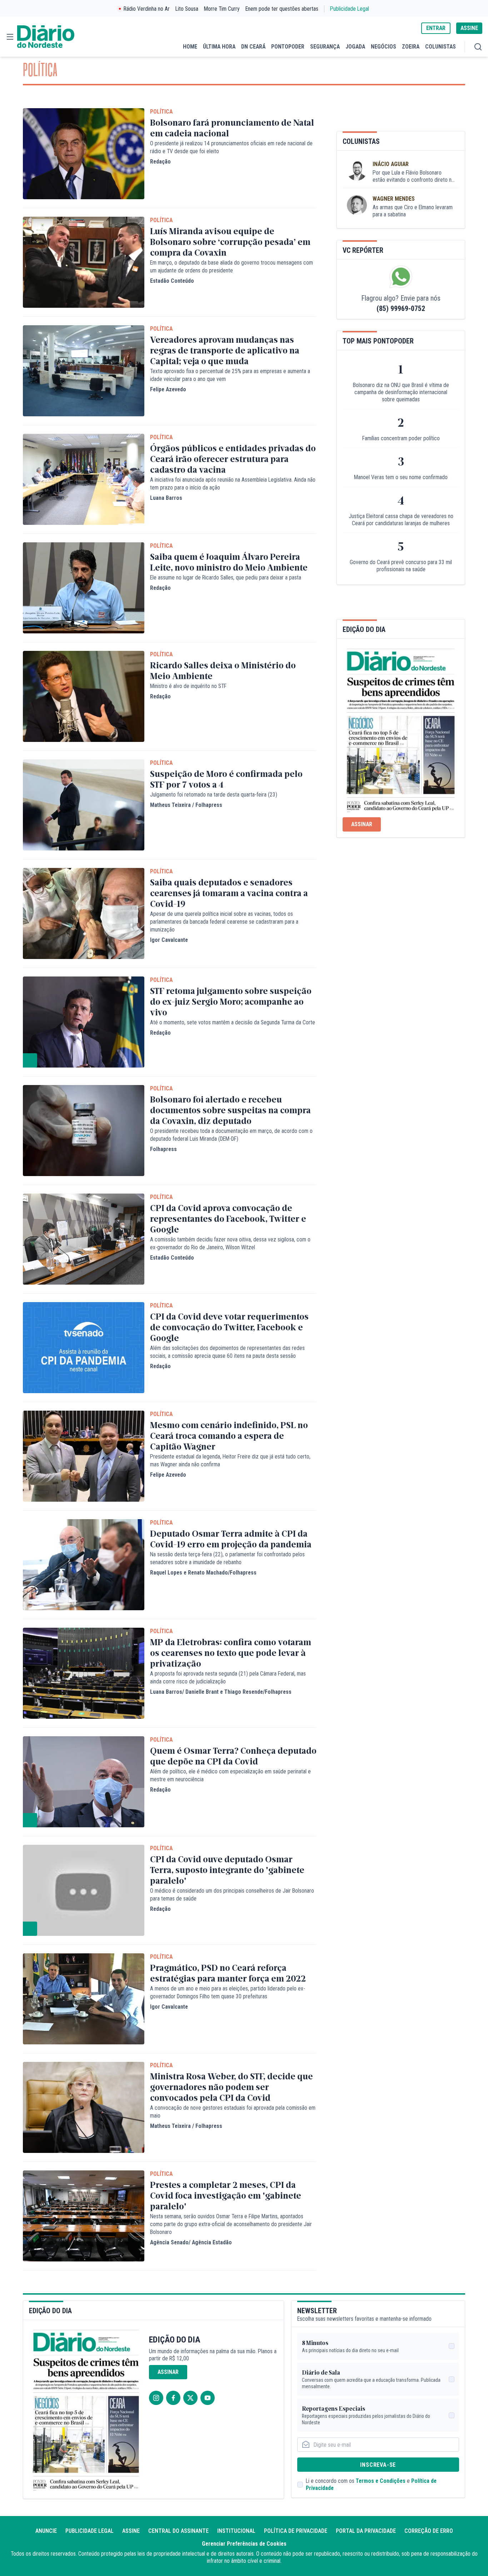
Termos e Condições (381, 2481)
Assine (131, 2531)
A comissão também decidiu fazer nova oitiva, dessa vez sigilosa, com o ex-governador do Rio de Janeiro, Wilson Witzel (230, 1243)
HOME (190, 47)
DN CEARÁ (253, 47)
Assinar (362, 824)
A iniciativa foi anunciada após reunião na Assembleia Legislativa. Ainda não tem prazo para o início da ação (233, 484)
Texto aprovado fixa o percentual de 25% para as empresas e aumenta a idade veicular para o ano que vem (230, 375)
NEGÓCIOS (384, 47)
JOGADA (355, 47)
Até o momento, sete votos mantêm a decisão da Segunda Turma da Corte (233, 1022)
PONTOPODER (288, 47)
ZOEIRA (411, 47)
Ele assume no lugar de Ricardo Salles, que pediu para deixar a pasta (226, 578)
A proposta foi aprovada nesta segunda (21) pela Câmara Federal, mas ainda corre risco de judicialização (228, 1678)
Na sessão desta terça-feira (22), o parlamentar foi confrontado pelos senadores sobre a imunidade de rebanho (227, 1558)
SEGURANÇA (325, 47)
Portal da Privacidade (366, 2531)
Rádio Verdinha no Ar (147, 9)
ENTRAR (436, 28)
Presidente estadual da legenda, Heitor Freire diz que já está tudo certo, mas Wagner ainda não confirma (230, 1460)
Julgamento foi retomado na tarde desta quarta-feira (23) (214, 795)
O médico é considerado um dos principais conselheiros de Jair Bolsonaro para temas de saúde (232, 1895)
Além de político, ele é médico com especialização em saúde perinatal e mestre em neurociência (230, 1775)
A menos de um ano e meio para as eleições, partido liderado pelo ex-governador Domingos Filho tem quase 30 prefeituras (228, 1992)
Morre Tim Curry (222, 9)
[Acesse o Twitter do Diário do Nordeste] (190, 2398)
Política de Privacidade (296, 2531)
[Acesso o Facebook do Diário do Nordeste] (173, 2398)
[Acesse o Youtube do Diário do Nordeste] (208, 2398)
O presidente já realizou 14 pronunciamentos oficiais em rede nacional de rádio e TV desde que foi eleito (231, 147)
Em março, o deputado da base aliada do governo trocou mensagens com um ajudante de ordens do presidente (231, 267)
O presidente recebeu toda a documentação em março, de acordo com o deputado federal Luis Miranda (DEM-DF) (231, 1135)
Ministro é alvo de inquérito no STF (188, 686)
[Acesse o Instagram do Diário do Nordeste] (156, 2398)
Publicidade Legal (350, 9)
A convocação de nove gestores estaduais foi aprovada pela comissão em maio (233, 2112)
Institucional (236, 2531)
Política (161, 112)
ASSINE (469, 28)
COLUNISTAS (440, 47)
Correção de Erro (429, 2531)
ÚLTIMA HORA (219, 47)
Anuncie (46, 2531)
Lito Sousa (187, 9)
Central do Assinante (178, 2531)
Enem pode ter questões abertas (282, 9)
